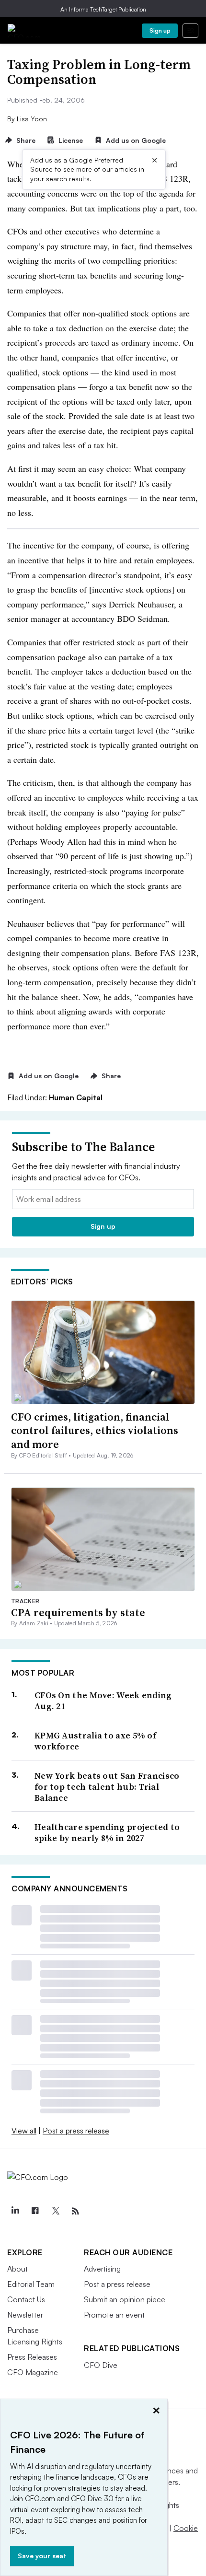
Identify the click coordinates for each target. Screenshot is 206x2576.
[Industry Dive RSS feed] (75, 2211)
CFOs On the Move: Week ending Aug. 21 (103, 1701)
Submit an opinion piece (125, 2299)
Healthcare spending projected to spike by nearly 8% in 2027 (107, 1833)
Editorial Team (31, 2284)
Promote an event (114, 2315)
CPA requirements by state (78, 1612)
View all (24, 2131)
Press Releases (32, 2357)
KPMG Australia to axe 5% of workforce (95, 1741)
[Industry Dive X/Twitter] (55, 2211)
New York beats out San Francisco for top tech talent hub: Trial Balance (107, 1787)
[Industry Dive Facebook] (35, 2211)
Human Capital (76, 1097)
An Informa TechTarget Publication (103, 9)
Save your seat (42, 2556)
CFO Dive (101, 2365)
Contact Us (26, 2299)
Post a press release (76, 2131)
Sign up (160, 30)
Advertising (102, 2269)
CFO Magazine (33, 2372)
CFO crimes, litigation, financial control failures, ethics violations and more (95, 1430)
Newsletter (25, 2315)
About (17, 2269)
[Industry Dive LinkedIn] (15, 2211)
